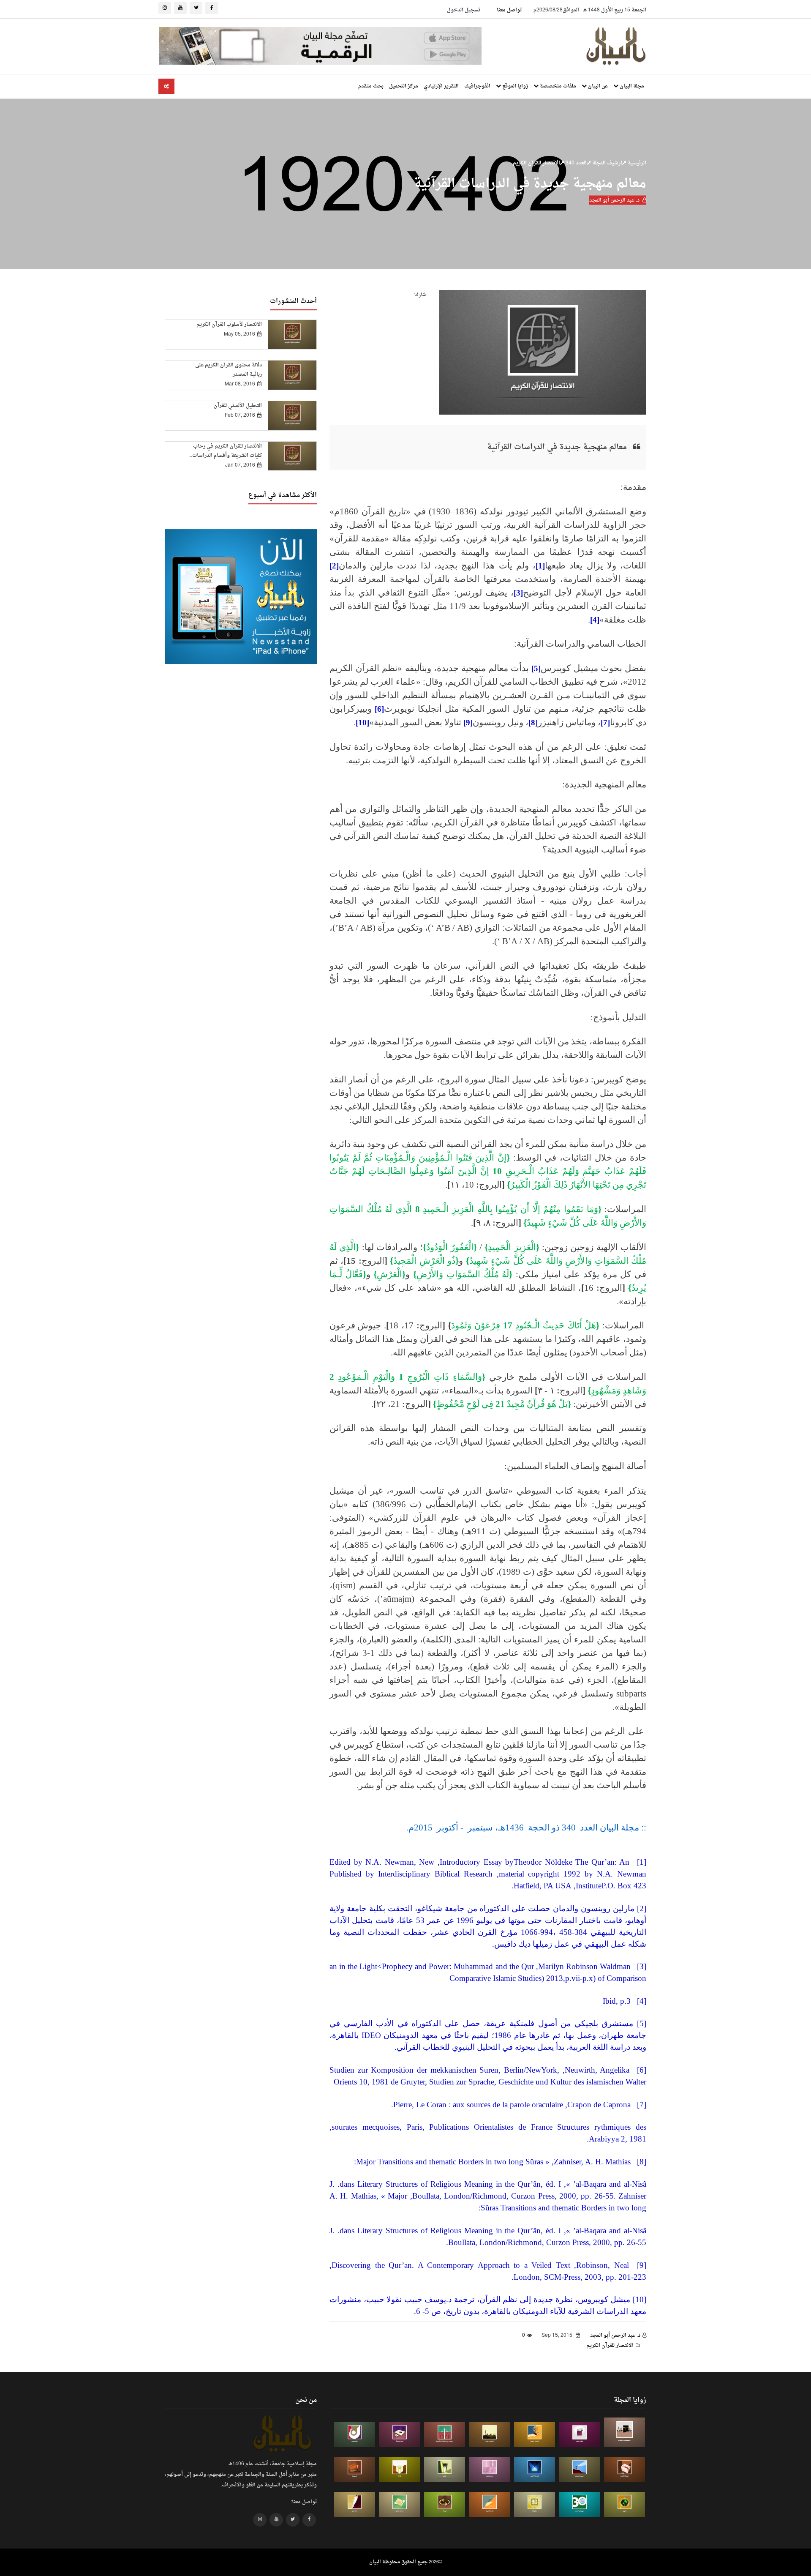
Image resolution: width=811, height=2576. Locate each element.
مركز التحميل (404, 86)
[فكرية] (625, 2504)
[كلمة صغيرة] (400, 2435)
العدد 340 (576, 163)
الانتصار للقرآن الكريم (536, 163)
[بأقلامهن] (355, 2504)
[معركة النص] (400, 2504)
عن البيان (597, 86)
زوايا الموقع (514, 86)
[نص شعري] (490, 2470)
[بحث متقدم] (166, 86)
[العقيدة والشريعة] (445, 2435)
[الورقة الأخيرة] (625, 2470)
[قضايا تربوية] (535, 2435)
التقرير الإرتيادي (441, 86)
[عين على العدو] (580, 2504)
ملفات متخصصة (557, 86)
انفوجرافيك (477, 86)
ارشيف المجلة (607, 163)
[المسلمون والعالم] (625, 2432)
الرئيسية (636, 163)
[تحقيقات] (535, 2504)
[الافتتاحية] (355, 2435)
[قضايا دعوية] (490, 2435)
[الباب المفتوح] (445, 2470)
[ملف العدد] (580, 2435)
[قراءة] (400, 2470)
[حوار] (445, 2504)
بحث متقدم (371, 86)
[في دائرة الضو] (535, 2470)
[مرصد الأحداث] (580, 2470)
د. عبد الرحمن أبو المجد (614, 200)
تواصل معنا (509, 10)
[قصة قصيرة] (490, 2504)
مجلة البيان (631, 86)
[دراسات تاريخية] (355, 2470)
